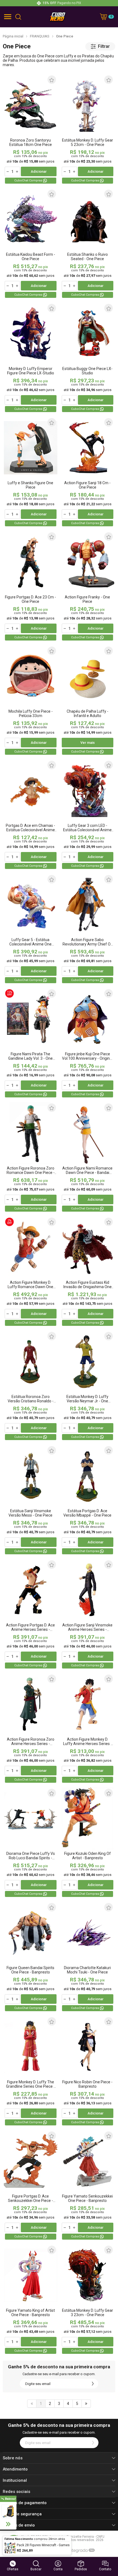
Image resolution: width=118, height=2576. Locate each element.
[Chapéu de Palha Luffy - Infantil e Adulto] (88, 700)
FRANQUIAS (40, 36)
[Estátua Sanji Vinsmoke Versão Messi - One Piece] (31, 1500)
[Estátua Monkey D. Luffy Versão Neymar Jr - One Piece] (88, 1386)
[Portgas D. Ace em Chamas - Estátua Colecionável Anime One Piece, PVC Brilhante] (31, 815)
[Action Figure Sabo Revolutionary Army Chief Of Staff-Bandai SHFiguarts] (88, 929)
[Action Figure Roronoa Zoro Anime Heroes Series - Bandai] (31, 1728)
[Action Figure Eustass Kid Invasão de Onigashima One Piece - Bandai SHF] (88, 1272)
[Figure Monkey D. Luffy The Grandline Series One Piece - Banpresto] (31, 2071)
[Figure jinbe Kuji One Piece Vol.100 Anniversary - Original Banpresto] (88, 1043)
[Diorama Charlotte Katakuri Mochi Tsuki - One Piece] (88, 1957)
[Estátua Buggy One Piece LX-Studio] (88, 358)
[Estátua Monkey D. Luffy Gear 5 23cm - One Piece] (88, 129)
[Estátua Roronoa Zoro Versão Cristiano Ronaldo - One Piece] (31, 1386)
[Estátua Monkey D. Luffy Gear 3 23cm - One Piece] (88, 2300)
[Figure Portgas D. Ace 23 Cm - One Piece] (31, 586)
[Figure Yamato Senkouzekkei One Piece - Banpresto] (88, 2185)
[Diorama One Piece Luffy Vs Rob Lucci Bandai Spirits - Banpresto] (31, 1843)
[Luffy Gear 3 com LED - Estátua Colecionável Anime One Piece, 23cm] (88, 815)
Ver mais (88, 743)
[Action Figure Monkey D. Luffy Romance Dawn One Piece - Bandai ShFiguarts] (31, 1272)
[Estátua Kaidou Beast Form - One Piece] (31, 244)
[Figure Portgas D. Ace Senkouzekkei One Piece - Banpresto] (31, 2185)
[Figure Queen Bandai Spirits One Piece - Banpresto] (31, 1957)
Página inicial (13, 36)
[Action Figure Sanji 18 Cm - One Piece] (88, 472)
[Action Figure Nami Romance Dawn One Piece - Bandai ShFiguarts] (88, 1157)
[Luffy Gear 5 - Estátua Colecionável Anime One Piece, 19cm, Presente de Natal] (31, 929)
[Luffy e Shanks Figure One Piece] (31, 472)
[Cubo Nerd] (58, 17)
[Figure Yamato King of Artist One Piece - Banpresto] (31, 2300)
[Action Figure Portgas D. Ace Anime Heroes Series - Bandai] (31, 1614)
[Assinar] (93, 2384)
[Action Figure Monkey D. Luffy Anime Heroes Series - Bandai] (88, 1728)
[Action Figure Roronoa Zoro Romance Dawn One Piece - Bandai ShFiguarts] (31, 1157)
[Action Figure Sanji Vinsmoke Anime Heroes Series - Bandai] (88, 1614)
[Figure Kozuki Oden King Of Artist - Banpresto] (88, 1843)
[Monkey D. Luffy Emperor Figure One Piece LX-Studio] (31, 358)
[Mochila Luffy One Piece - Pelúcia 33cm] (31, 700)
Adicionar (39, 171)
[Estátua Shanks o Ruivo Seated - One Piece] (88, 244)
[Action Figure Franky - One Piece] (88, 586)
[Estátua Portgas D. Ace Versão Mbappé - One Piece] (88, 1500)
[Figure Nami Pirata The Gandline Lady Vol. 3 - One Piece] (31, 1043)
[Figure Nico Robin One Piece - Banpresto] (88, 2071)
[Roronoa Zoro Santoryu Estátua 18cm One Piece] (31, 129)
